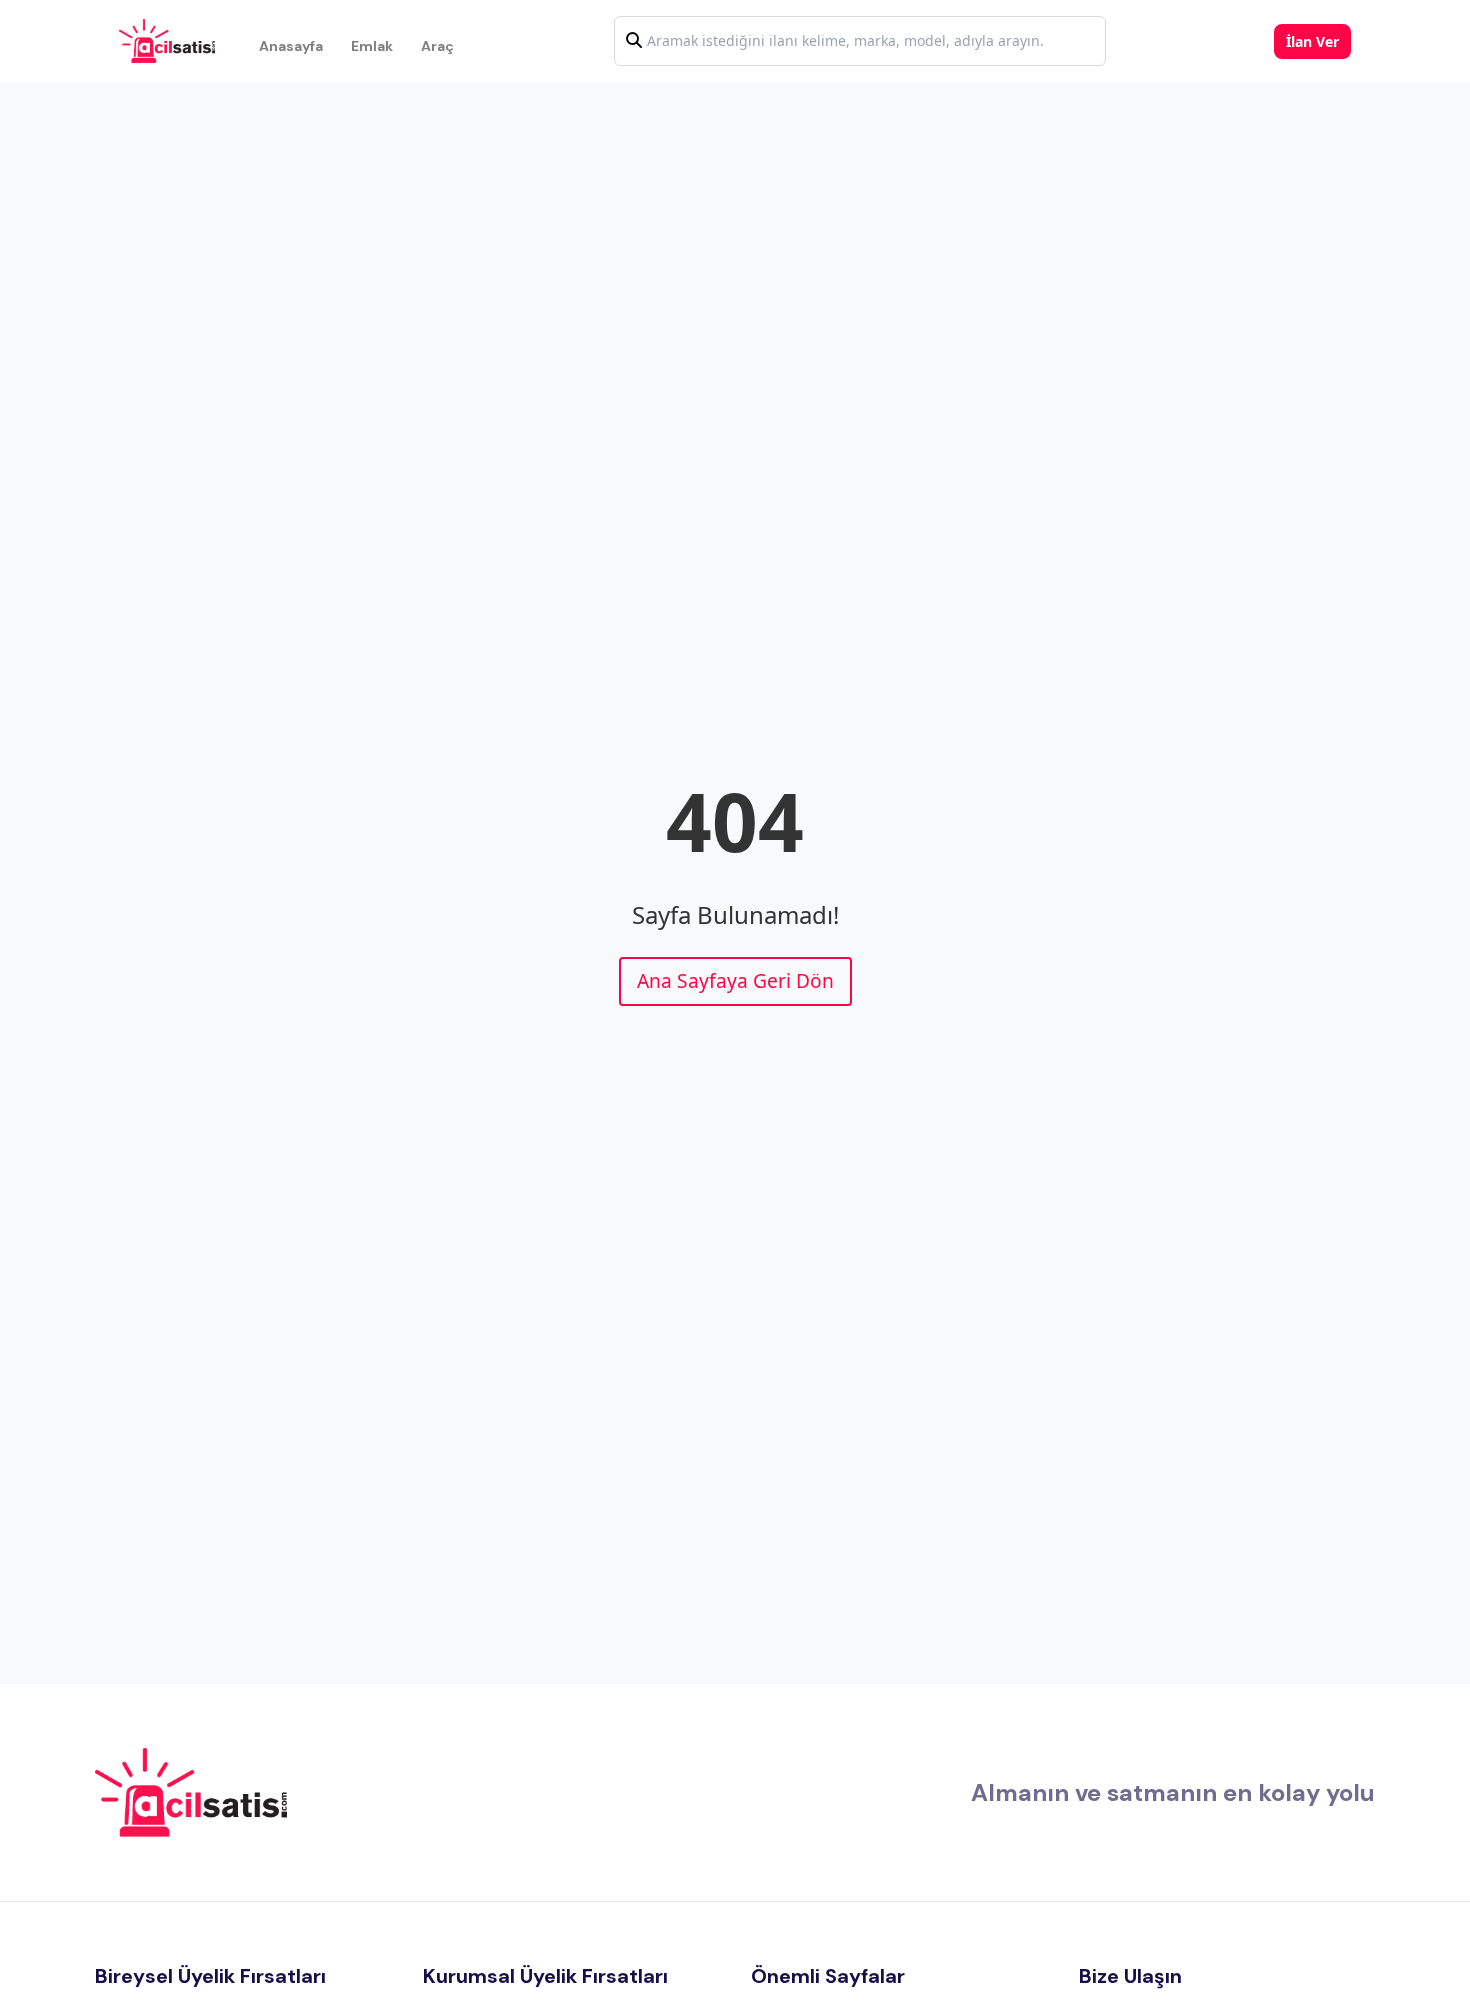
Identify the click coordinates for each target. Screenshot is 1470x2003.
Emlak (372, 46)
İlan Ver (1312, 41)
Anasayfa (291, 46)
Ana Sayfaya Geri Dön (735, 980)
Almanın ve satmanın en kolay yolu (1173, 1792)
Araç (437, 46)
